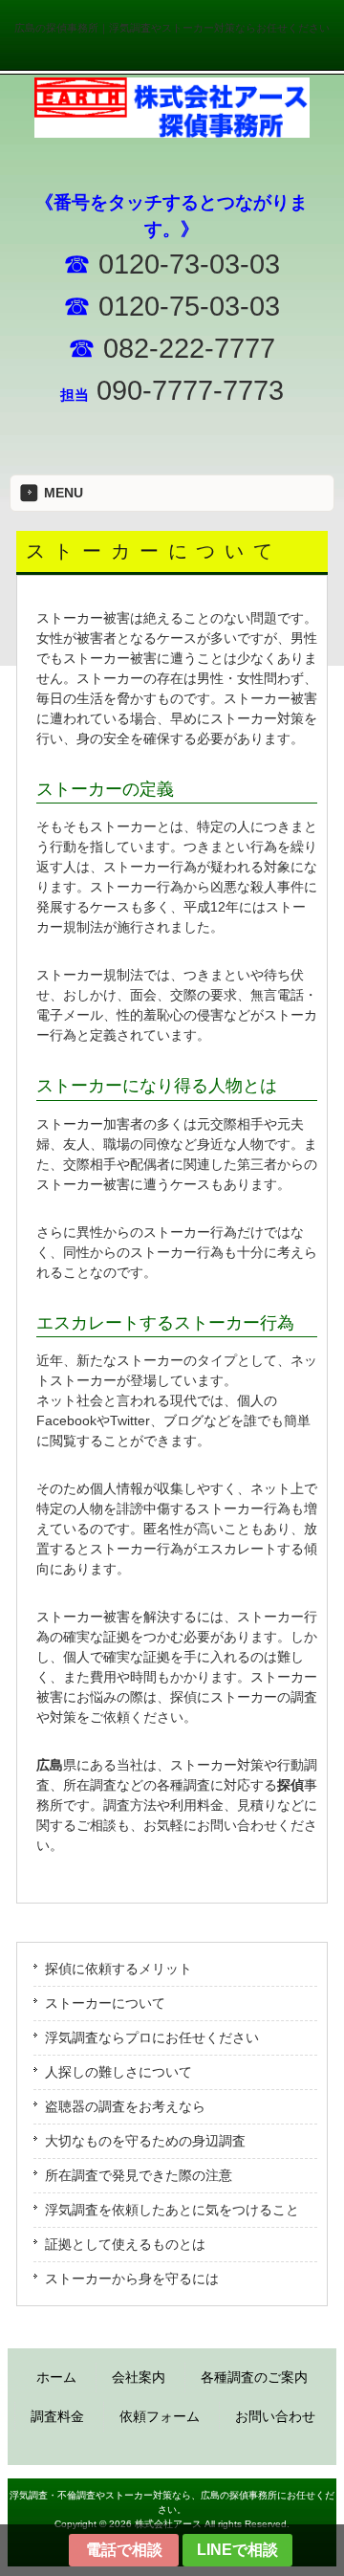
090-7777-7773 (190, 390)
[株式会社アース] (172, 131)
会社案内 (139, 2377)
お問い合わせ (275, 2416)
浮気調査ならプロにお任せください (152, 2037)
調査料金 (57, 2416)
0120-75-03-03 (185, 306)
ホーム (56, 2377)
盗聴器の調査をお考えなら (125, 2106)
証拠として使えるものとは (125, 2244)
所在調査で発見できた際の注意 (139, 2175)
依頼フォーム (160, 2416)
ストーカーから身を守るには (132, 2279)
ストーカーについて (105, 2003)
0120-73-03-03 (189, 264)
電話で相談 (124, 2550)
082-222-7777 (185, 348)
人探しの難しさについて (118, 2072)
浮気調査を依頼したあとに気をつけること (172, 2210)
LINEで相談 (237, 2550)
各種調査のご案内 (254, 2377)
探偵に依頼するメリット (118, 1969)
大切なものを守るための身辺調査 (145, 2141)
